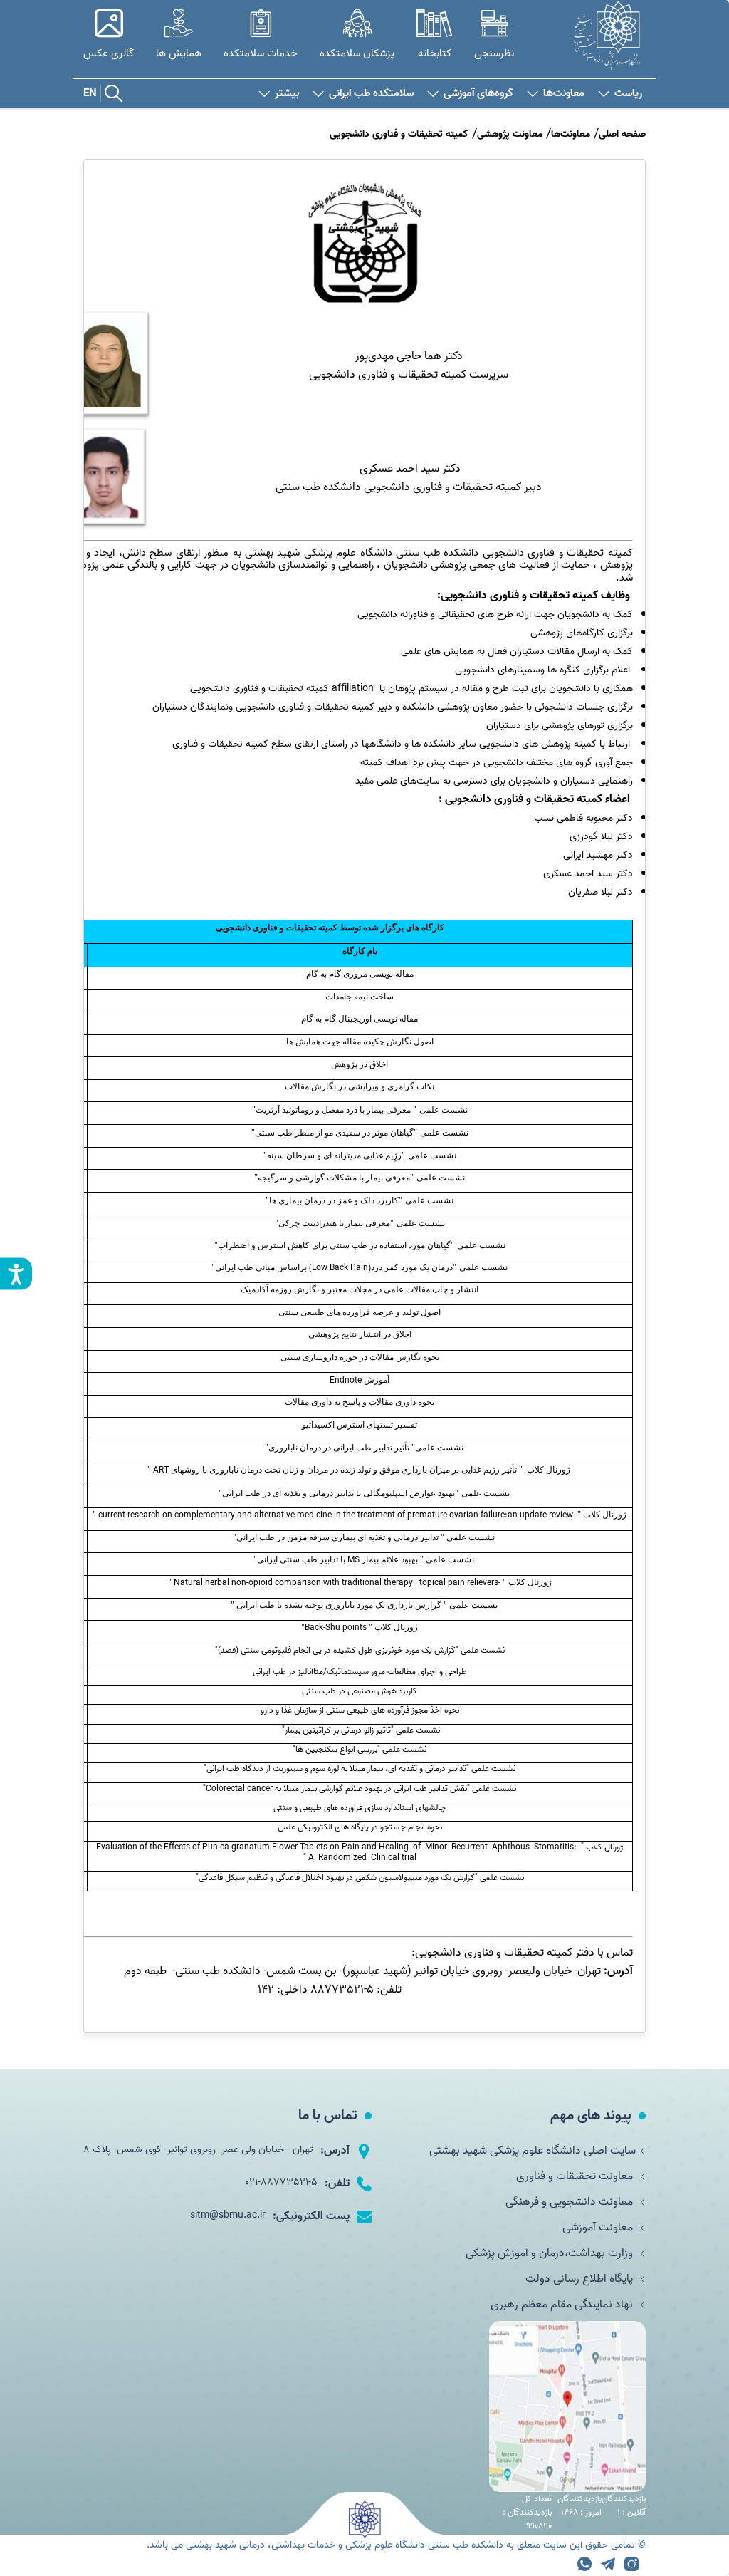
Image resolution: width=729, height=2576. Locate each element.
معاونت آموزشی (599, 2228)
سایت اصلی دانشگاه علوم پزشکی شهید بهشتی (533, 2151)
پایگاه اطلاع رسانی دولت (581, 2279)
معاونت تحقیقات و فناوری (576, 2176)
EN (90, 93)
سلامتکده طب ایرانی (371, 94)
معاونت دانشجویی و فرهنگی (571, 2202)
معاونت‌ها (564, 94)
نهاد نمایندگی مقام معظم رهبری (563, 2305)
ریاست (628, 94)
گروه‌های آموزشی (478, 94)
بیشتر (287, 94)
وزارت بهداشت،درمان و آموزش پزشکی (551, 2253)
